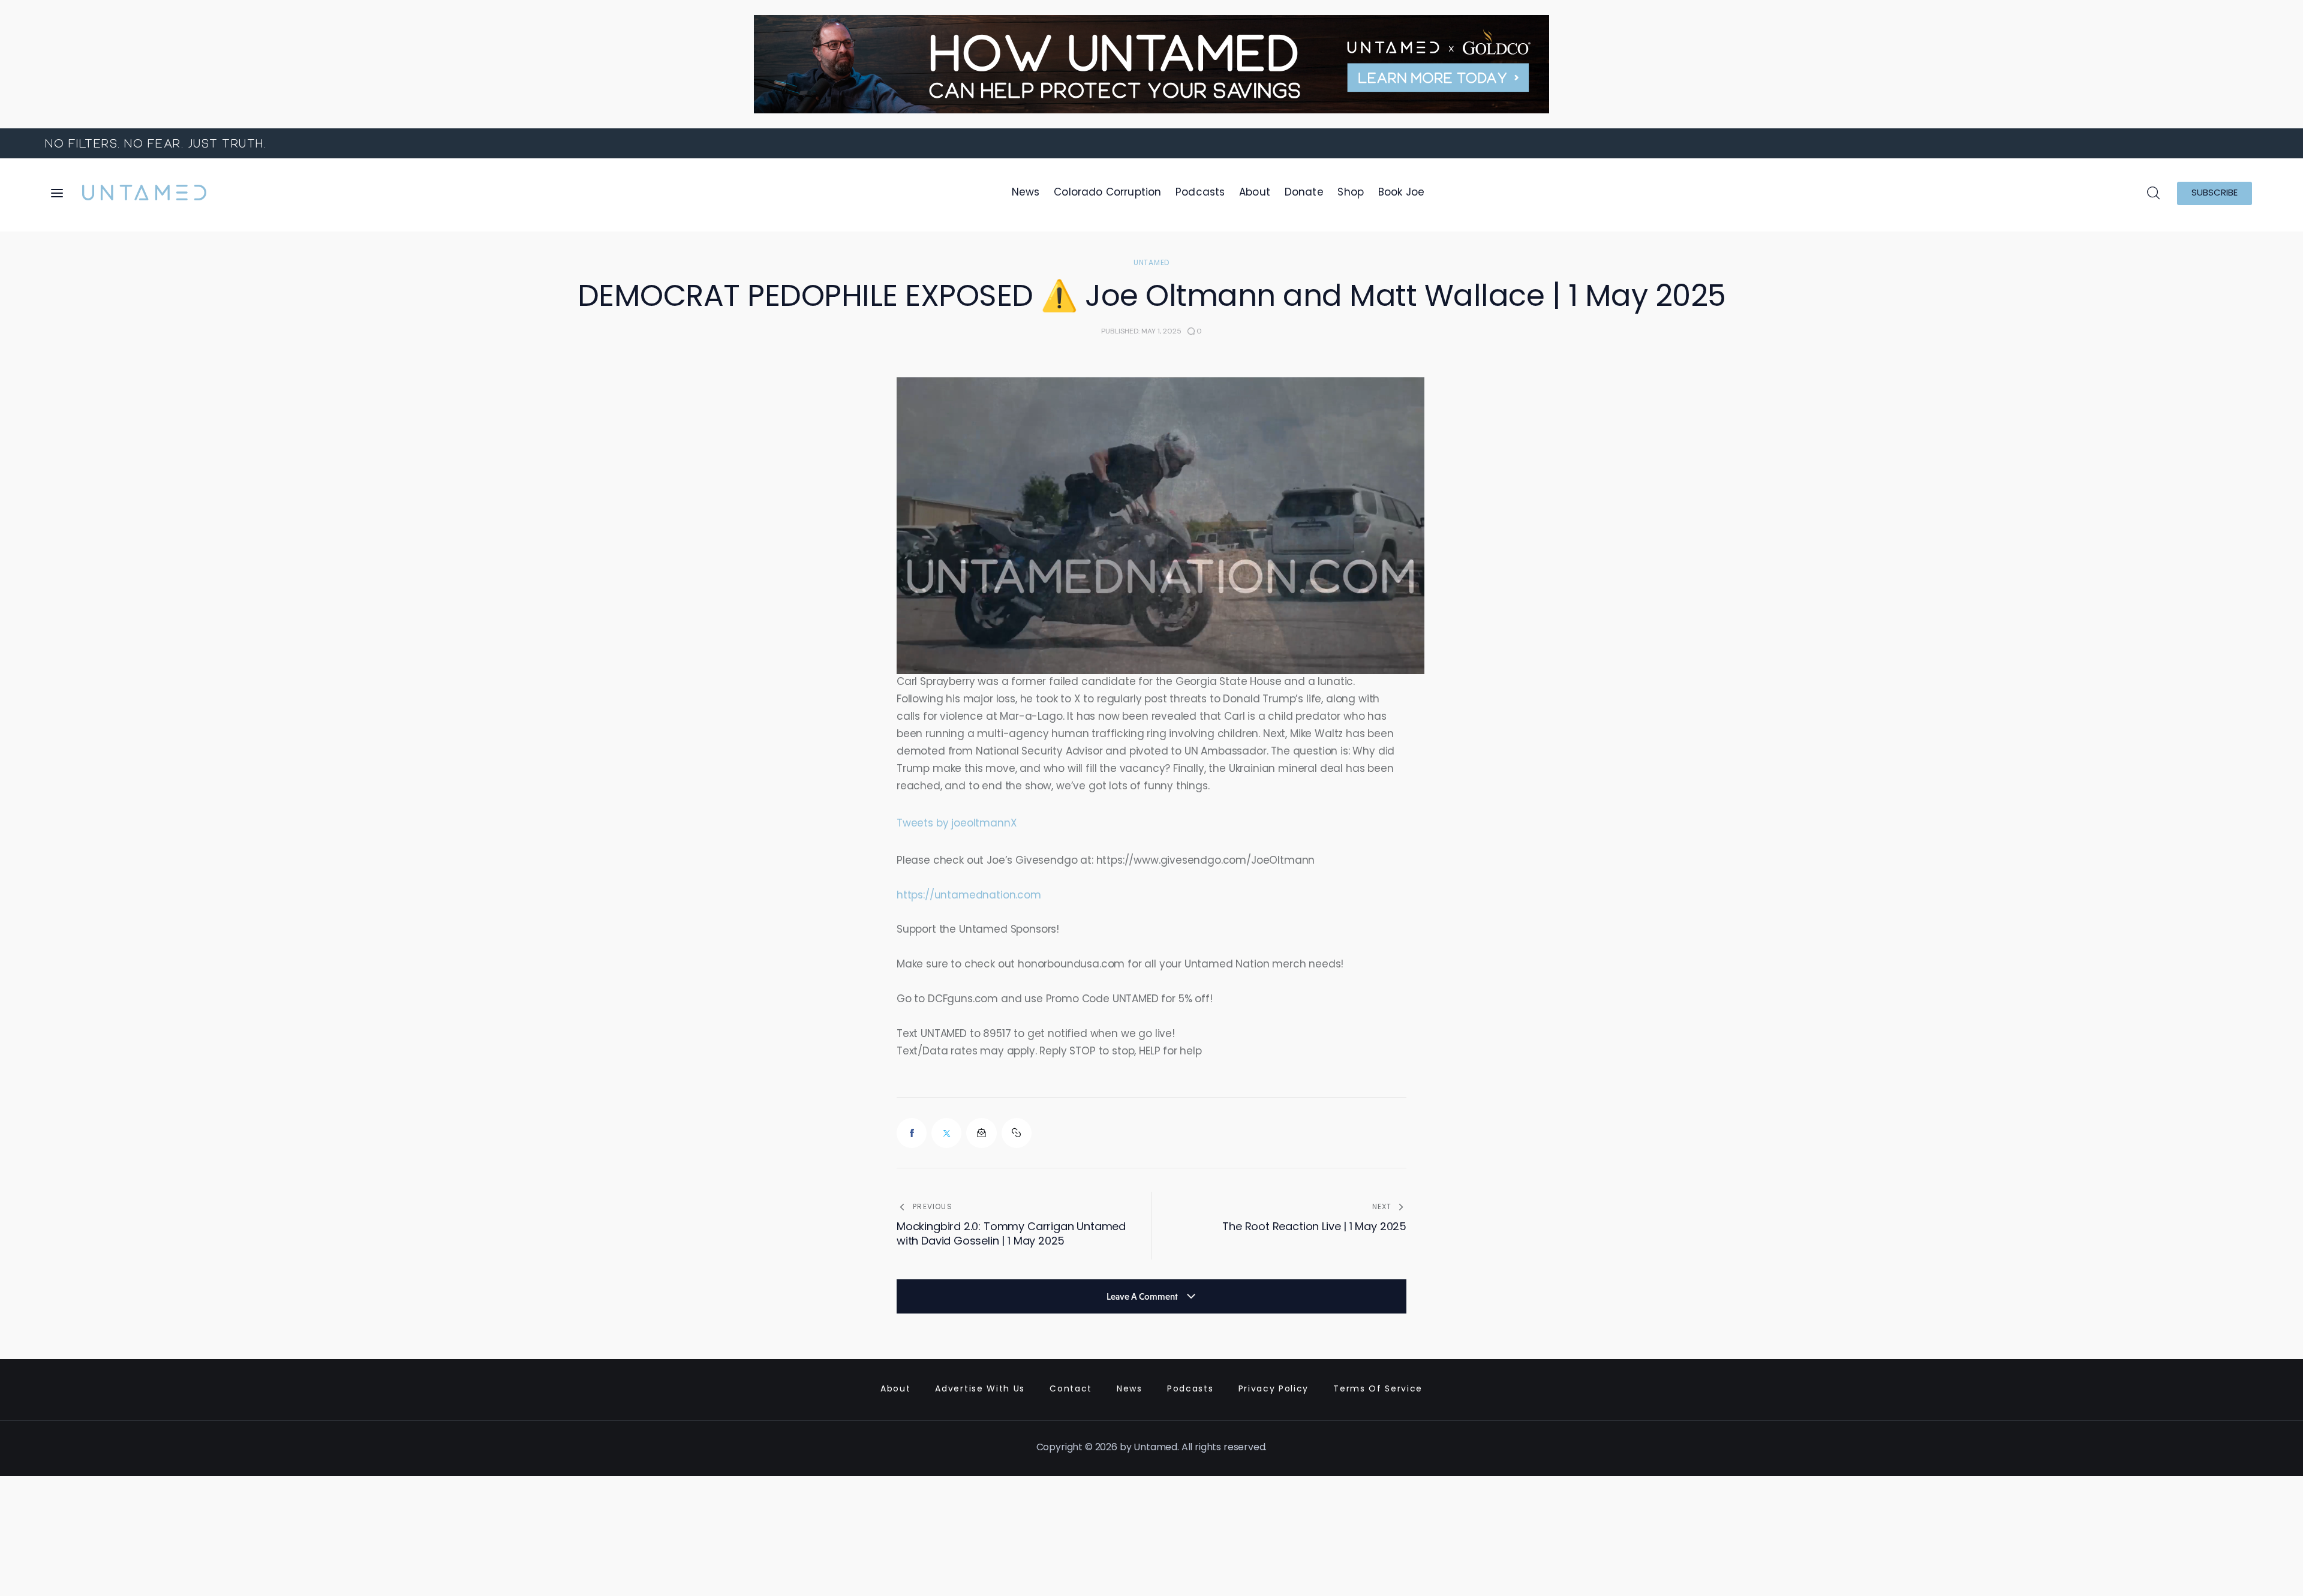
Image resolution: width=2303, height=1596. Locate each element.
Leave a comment (1143, 1296)
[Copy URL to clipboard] (1017, 1133)
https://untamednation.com (969, 896)
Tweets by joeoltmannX (957, 824)
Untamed (1151, 263)
